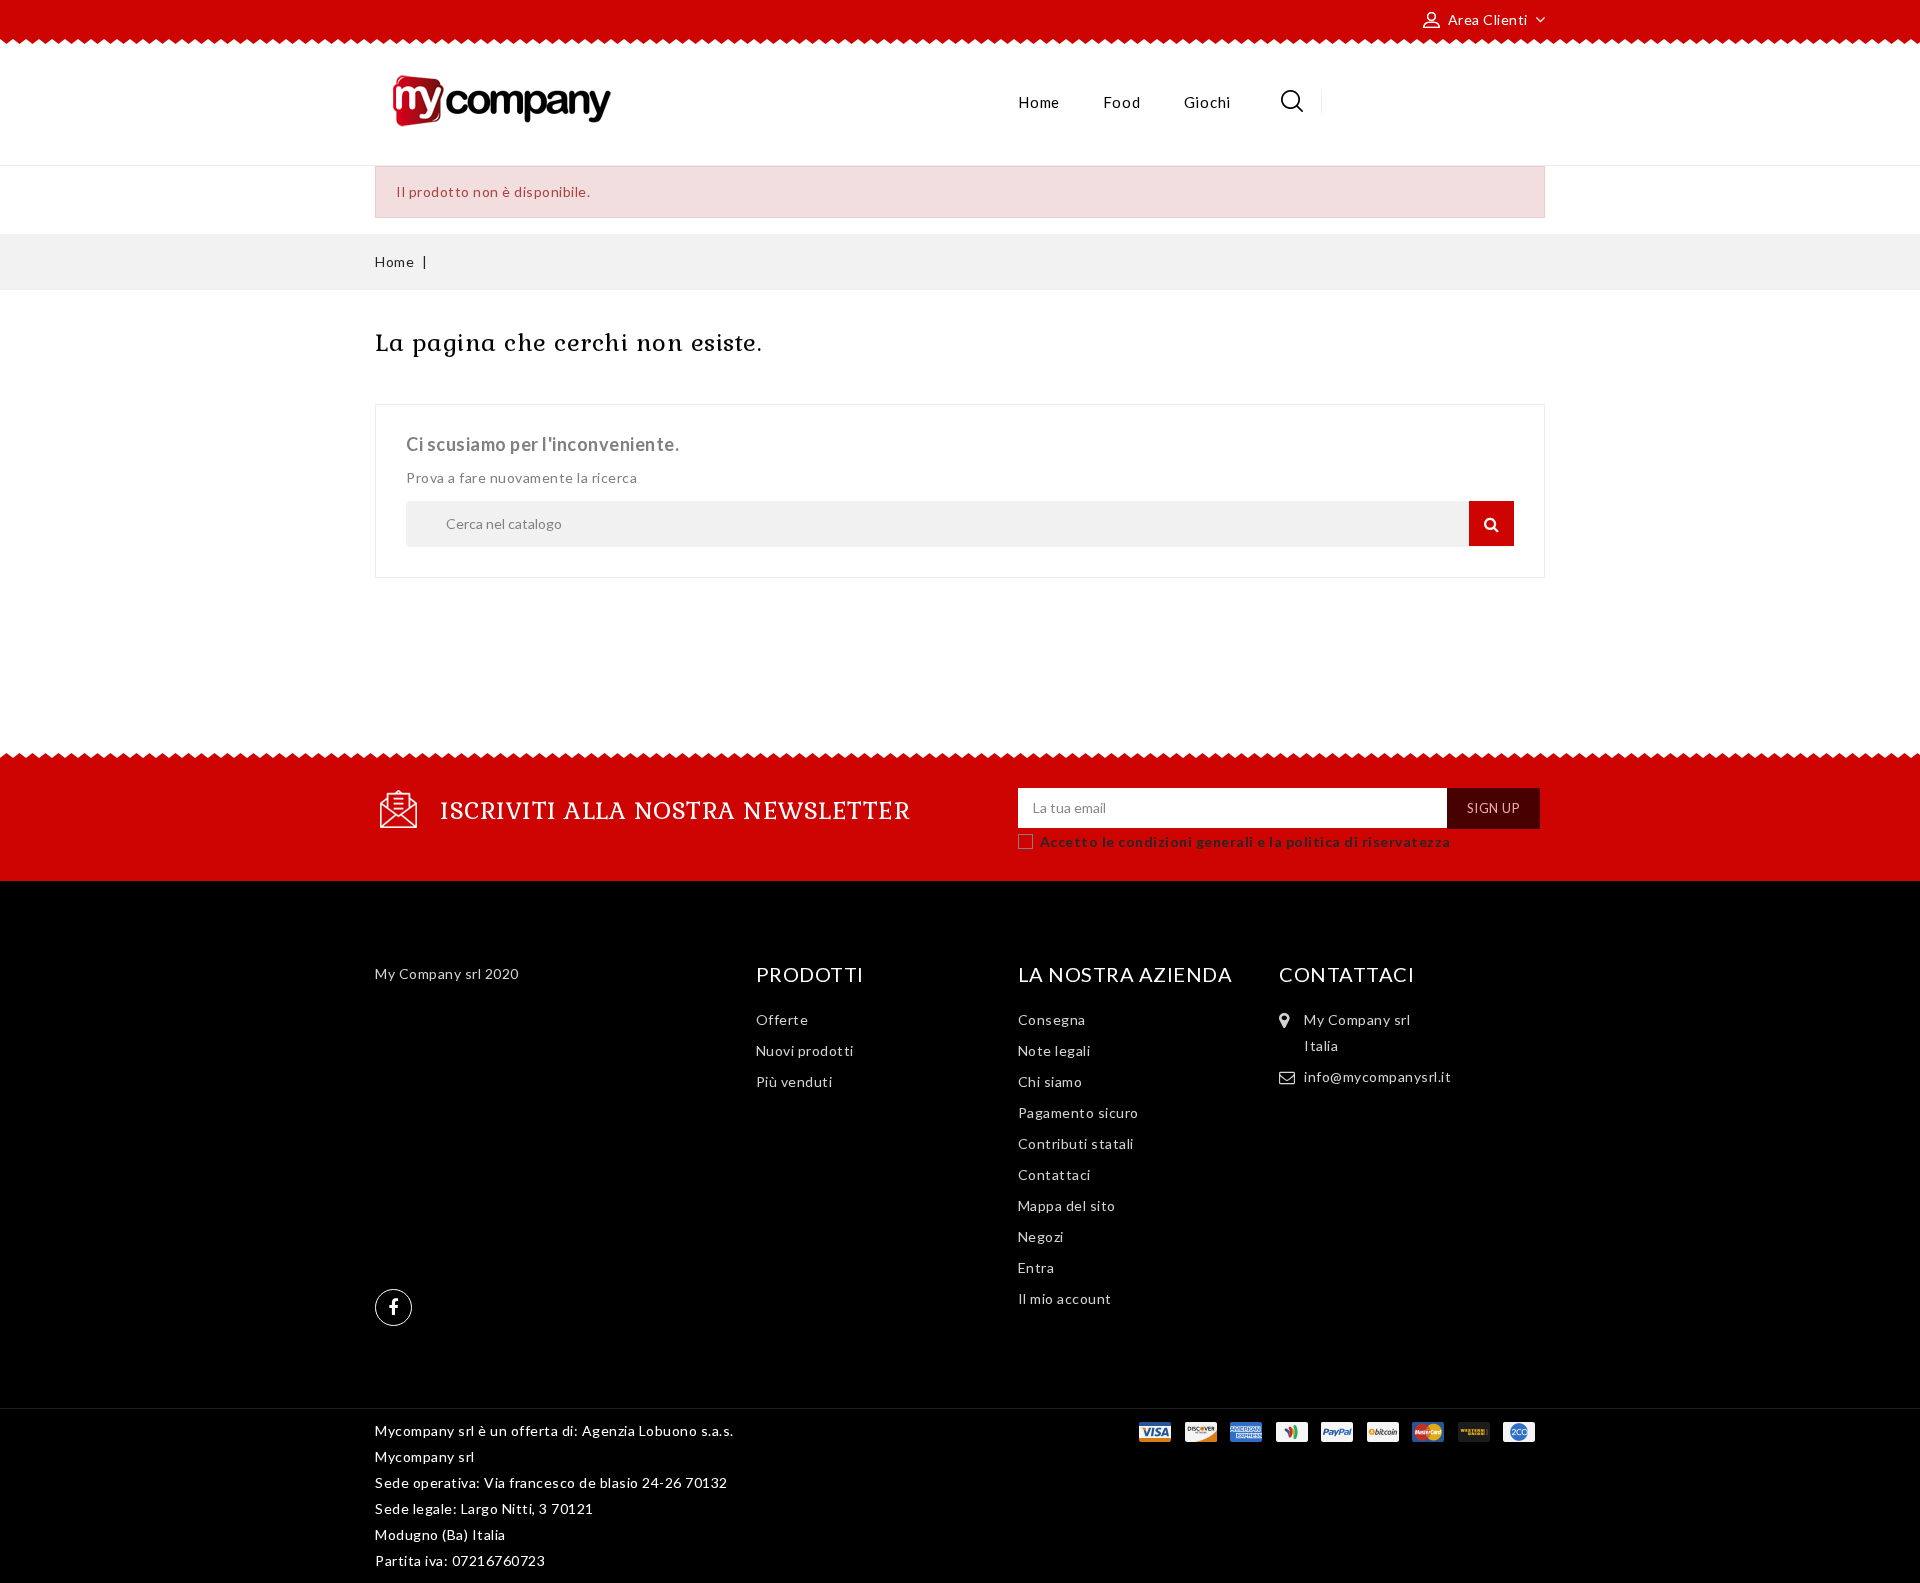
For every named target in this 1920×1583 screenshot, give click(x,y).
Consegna (1052, 1019)
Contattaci (1054, 1174)
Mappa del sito (1067, 1205)
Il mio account (1065, 1298)
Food (1121, 102)
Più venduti (794, 1081)
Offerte (782, 1019)
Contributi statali (1076, 1143)
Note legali (1054, 1050)
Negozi (1041, 1236)
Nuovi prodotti (805, 1050)
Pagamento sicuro (1078, 1112)
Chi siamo (1050, 1081)
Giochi (1207, 102)
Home (1039, 102)
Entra (1036, 1267)
